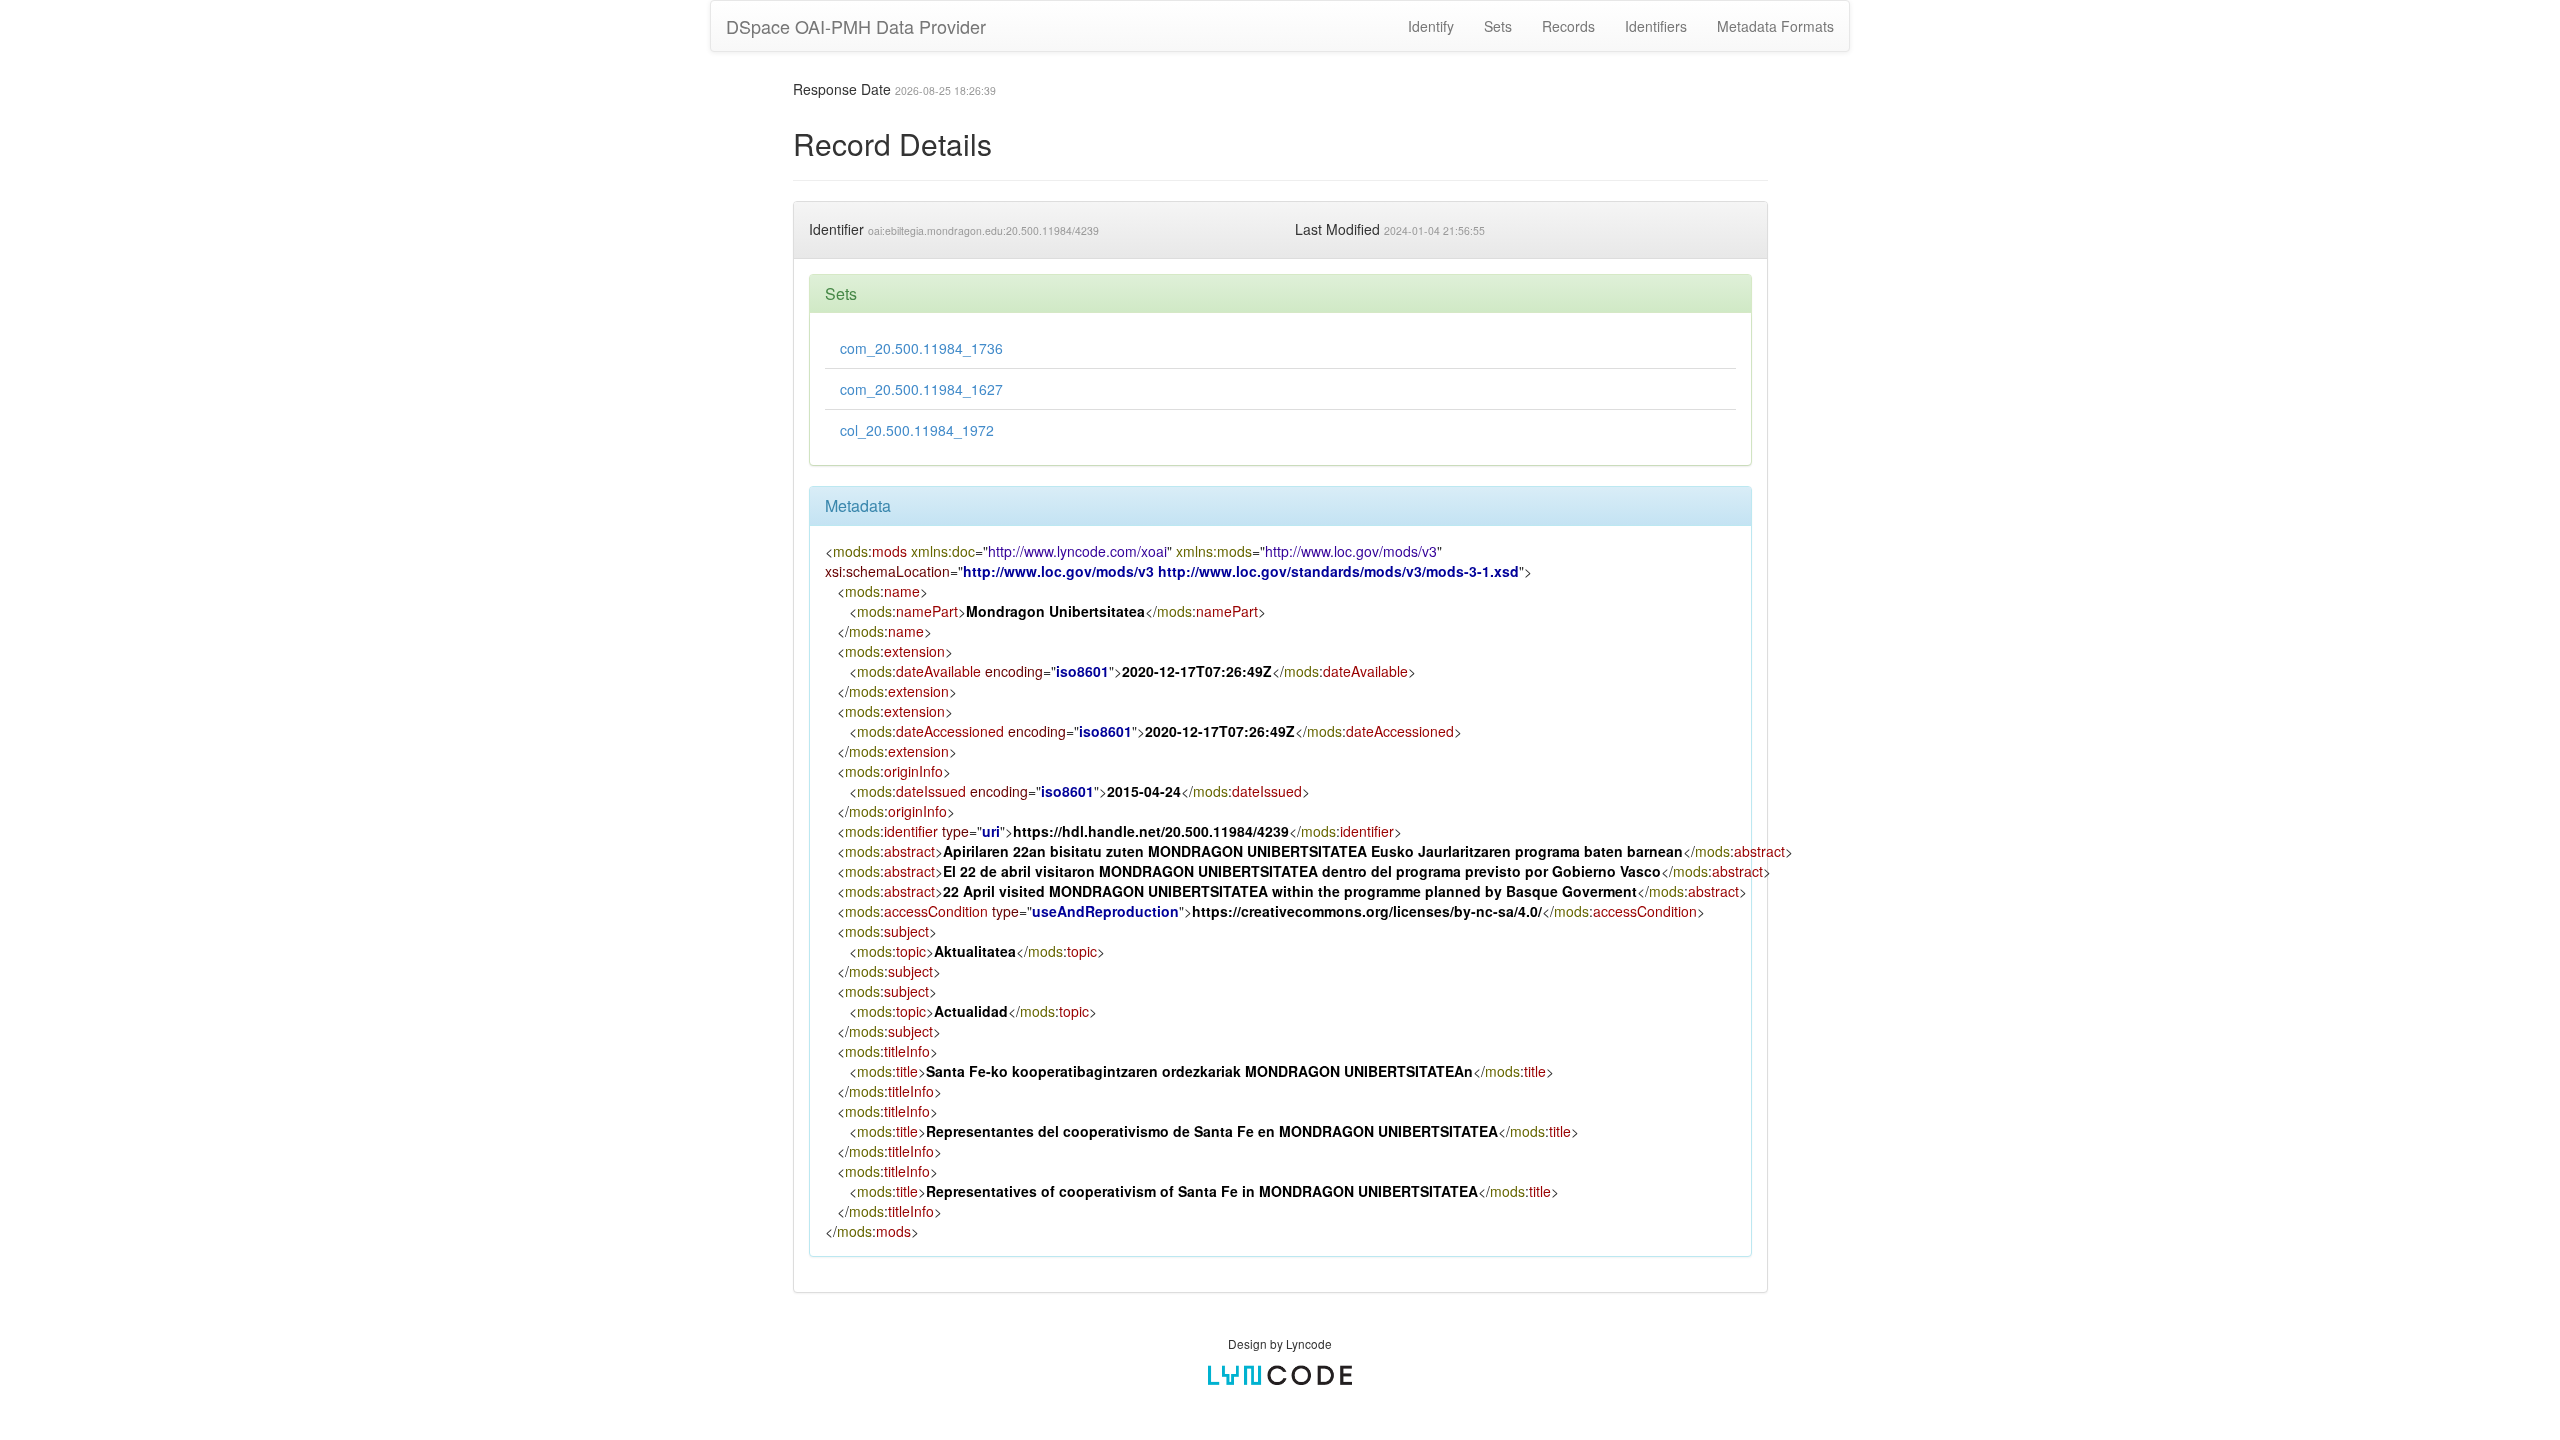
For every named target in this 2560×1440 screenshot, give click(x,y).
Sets (1498, 26)
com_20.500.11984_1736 (921, 348)
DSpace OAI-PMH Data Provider (856, 26)
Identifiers (1656, 26)
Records (1568, 26)
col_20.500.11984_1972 (917, 430)
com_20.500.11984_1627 (921, 389)
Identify (1431, 26)
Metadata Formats (1775, 26)
